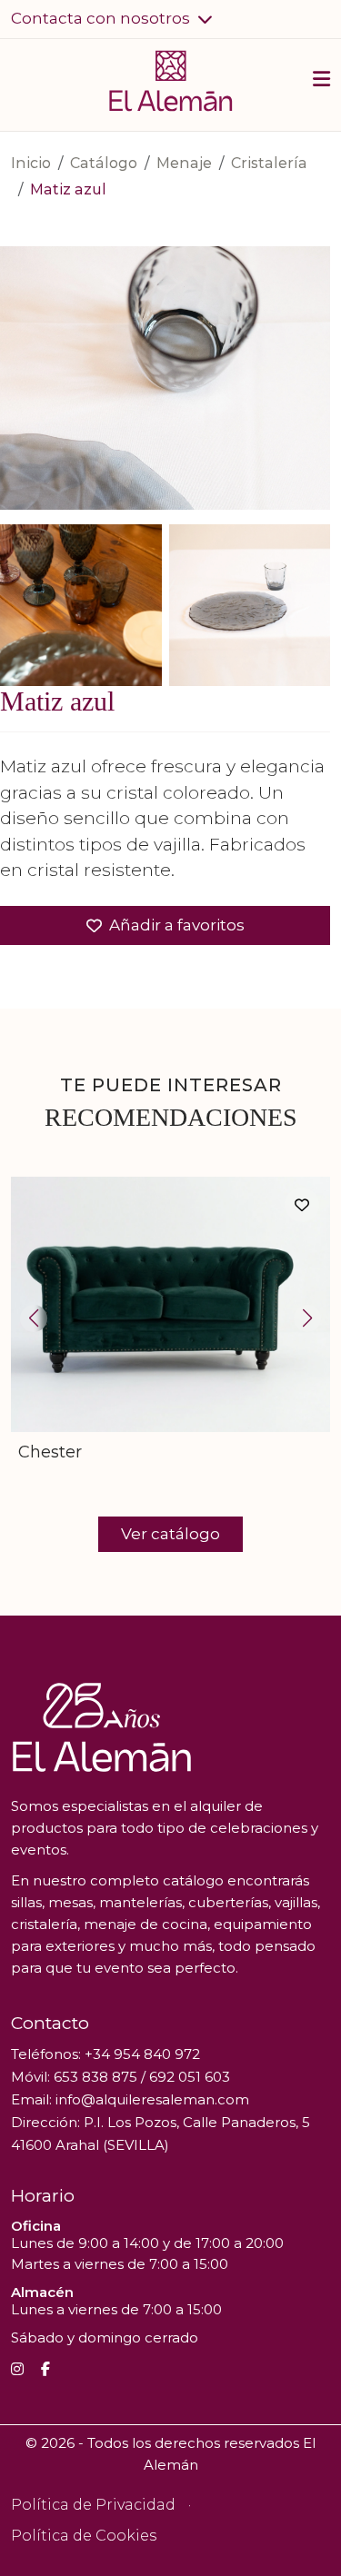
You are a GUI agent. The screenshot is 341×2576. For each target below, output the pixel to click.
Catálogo (104, 163)
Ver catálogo (170, 1534)
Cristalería (269, 163)
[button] (112, 19)
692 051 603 (190, 2077)
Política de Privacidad (93, 2505)
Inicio (31, 163)
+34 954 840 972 (142, 2054)
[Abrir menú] (321, 82)
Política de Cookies (84, 2536)
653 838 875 (95, 2077)
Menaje (184, 163)
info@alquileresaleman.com (152, 2099)
